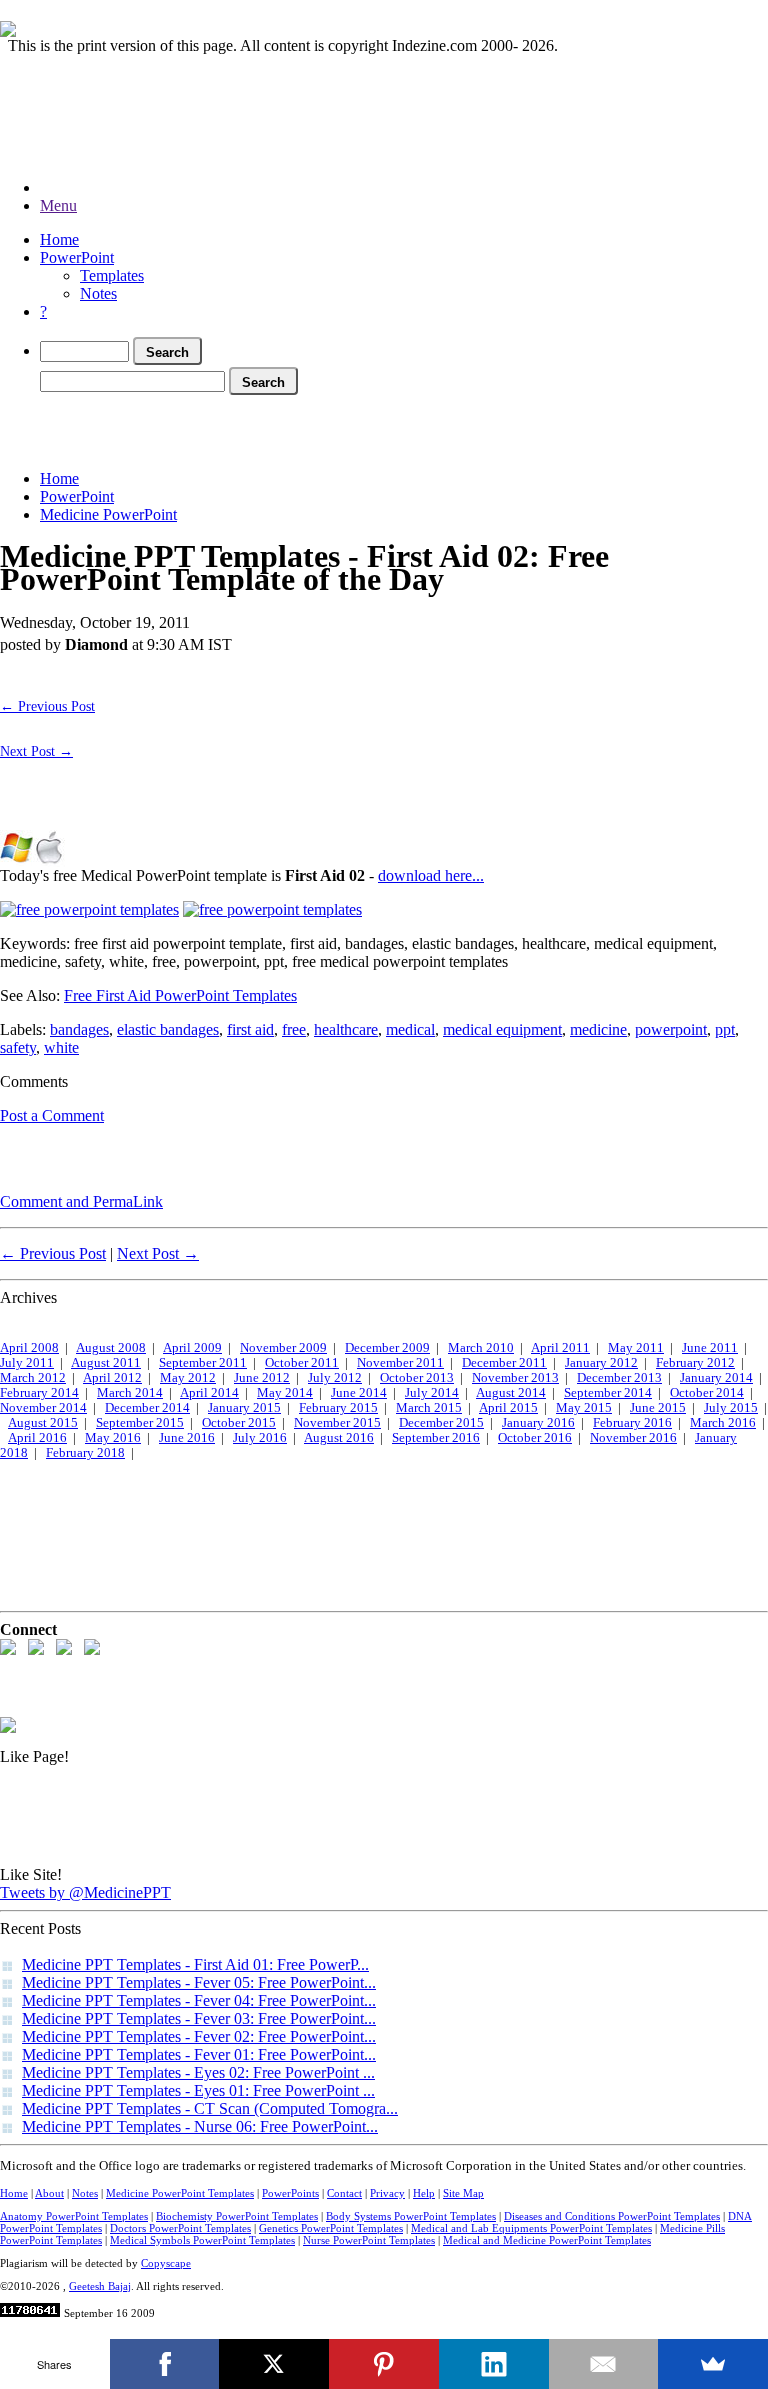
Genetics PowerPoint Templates (331, 2228)
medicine (598, 1029)
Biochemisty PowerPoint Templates (237, 2216)
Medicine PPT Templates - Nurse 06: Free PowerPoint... (200, 2126)
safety (18, 1047)
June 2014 (359, 1393)
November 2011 (400, 1363)
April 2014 (209, 1393)
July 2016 (260, 1438)
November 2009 (283, 1348)
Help (424, 2193)
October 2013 (417, 1378)
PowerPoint (77, 257)
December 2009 (387, 1348)
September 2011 (203, 1363)
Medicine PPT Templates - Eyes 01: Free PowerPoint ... (198, 2090)
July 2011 (27, 1363)
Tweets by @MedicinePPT (85, 1892)
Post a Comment (52, 1115)
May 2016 (113, 1438)
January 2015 (244, 1408)
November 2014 (43, 1408)
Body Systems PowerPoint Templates (411, 2216)
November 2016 (633, 1438)
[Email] (604, 2364)
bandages (79, 1029)
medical (410, 1029)
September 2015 (140, 1423)
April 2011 (560, 1348)
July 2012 (335, 1378)
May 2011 (636, 1348)
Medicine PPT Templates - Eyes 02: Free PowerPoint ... (198, 2072)
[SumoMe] (713, 2364)
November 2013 (515, 1378)
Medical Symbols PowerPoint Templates (202, 2240)
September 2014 (608, 1393)
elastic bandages (168, 1029)
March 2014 (130, 1393)
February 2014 (39, 1393)
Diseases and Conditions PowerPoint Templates (612, 2216)
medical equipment (502, 1029)
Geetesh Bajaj (100, 2286)
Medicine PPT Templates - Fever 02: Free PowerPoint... (199, 2036)
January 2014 (716, 1378)
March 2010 (481, 1348)
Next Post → (36, 751)
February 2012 (695, 1363)
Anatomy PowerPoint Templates (74, 2216)
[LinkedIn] (494, 2364)
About (49, 2193)
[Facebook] (165, 2364)
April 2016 (37, 1438)
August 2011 (106, 1363)
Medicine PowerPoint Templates (180, 2193)
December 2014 (147, 1408)
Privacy (387, 2193)
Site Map (463, 2193)
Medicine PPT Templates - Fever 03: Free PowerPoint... (199, 2018)
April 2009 (192, 1348)
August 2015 (43, 1423)
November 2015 (337, 1423)
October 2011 (302, 1363)
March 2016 (723, 1423)
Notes (98, 293)
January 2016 (538, 1423)
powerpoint (671, 1029)
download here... (431, 875)
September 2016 (436, 1438)
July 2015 (731, 1408)
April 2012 (112, 1378)
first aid (250, 1029)
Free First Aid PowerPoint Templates (180, 995)
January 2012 (601, 1363)
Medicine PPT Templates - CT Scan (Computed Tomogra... (210, 2108)
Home (59, 239)
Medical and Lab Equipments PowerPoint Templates (531, 2228)
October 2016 (535, 1438)
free (294, 1029)
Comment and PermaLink (81, 1201)
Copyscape (166, 2263)
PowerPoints (290, 2193)
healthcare (346, 1029)
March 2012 (33, 1378)
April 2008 (29, 1348)
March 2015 (429, 1408)
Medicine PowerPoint (108, 514)
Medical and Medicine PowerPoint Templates (547, 2240)
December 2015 (441, 1423)
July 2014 (432, 1393)
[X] (274, 2364)
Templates (112, 275)
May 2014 (285, 1393)
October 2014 (707, 1393)
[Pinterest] (384, 2364)
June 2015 (658, 1408)
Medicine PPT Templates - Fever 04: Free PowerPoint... (199, 2000)
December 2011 (504, 1363)
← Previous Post (47, 706)
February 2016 (632, 1423)
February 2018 (85, 1453)
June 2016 (187, 1438)
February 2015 (338, 1408)
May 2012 (188, 1378)
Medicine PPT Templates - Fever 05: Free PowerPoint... (199, 1982)
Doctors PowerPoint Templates (180, 2228)
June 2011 (710, 1348)
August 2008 (111, 1348)
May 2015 (584, 1408)
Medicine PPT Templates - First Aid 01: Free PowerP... (195, 1964)
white (61, 1047)
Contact (344, 2193)
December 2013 (619, 1378)
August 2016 (339, 1438)
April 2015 (508, 1408)
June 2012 (262, 1378)
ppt (725, 1029)
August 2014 (511, 1393)
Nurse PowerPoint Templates (369, 2240)
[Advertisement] (364, 428)
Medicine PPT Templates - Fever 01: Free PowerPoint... (199, 2054)
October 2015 (239, 1423)
